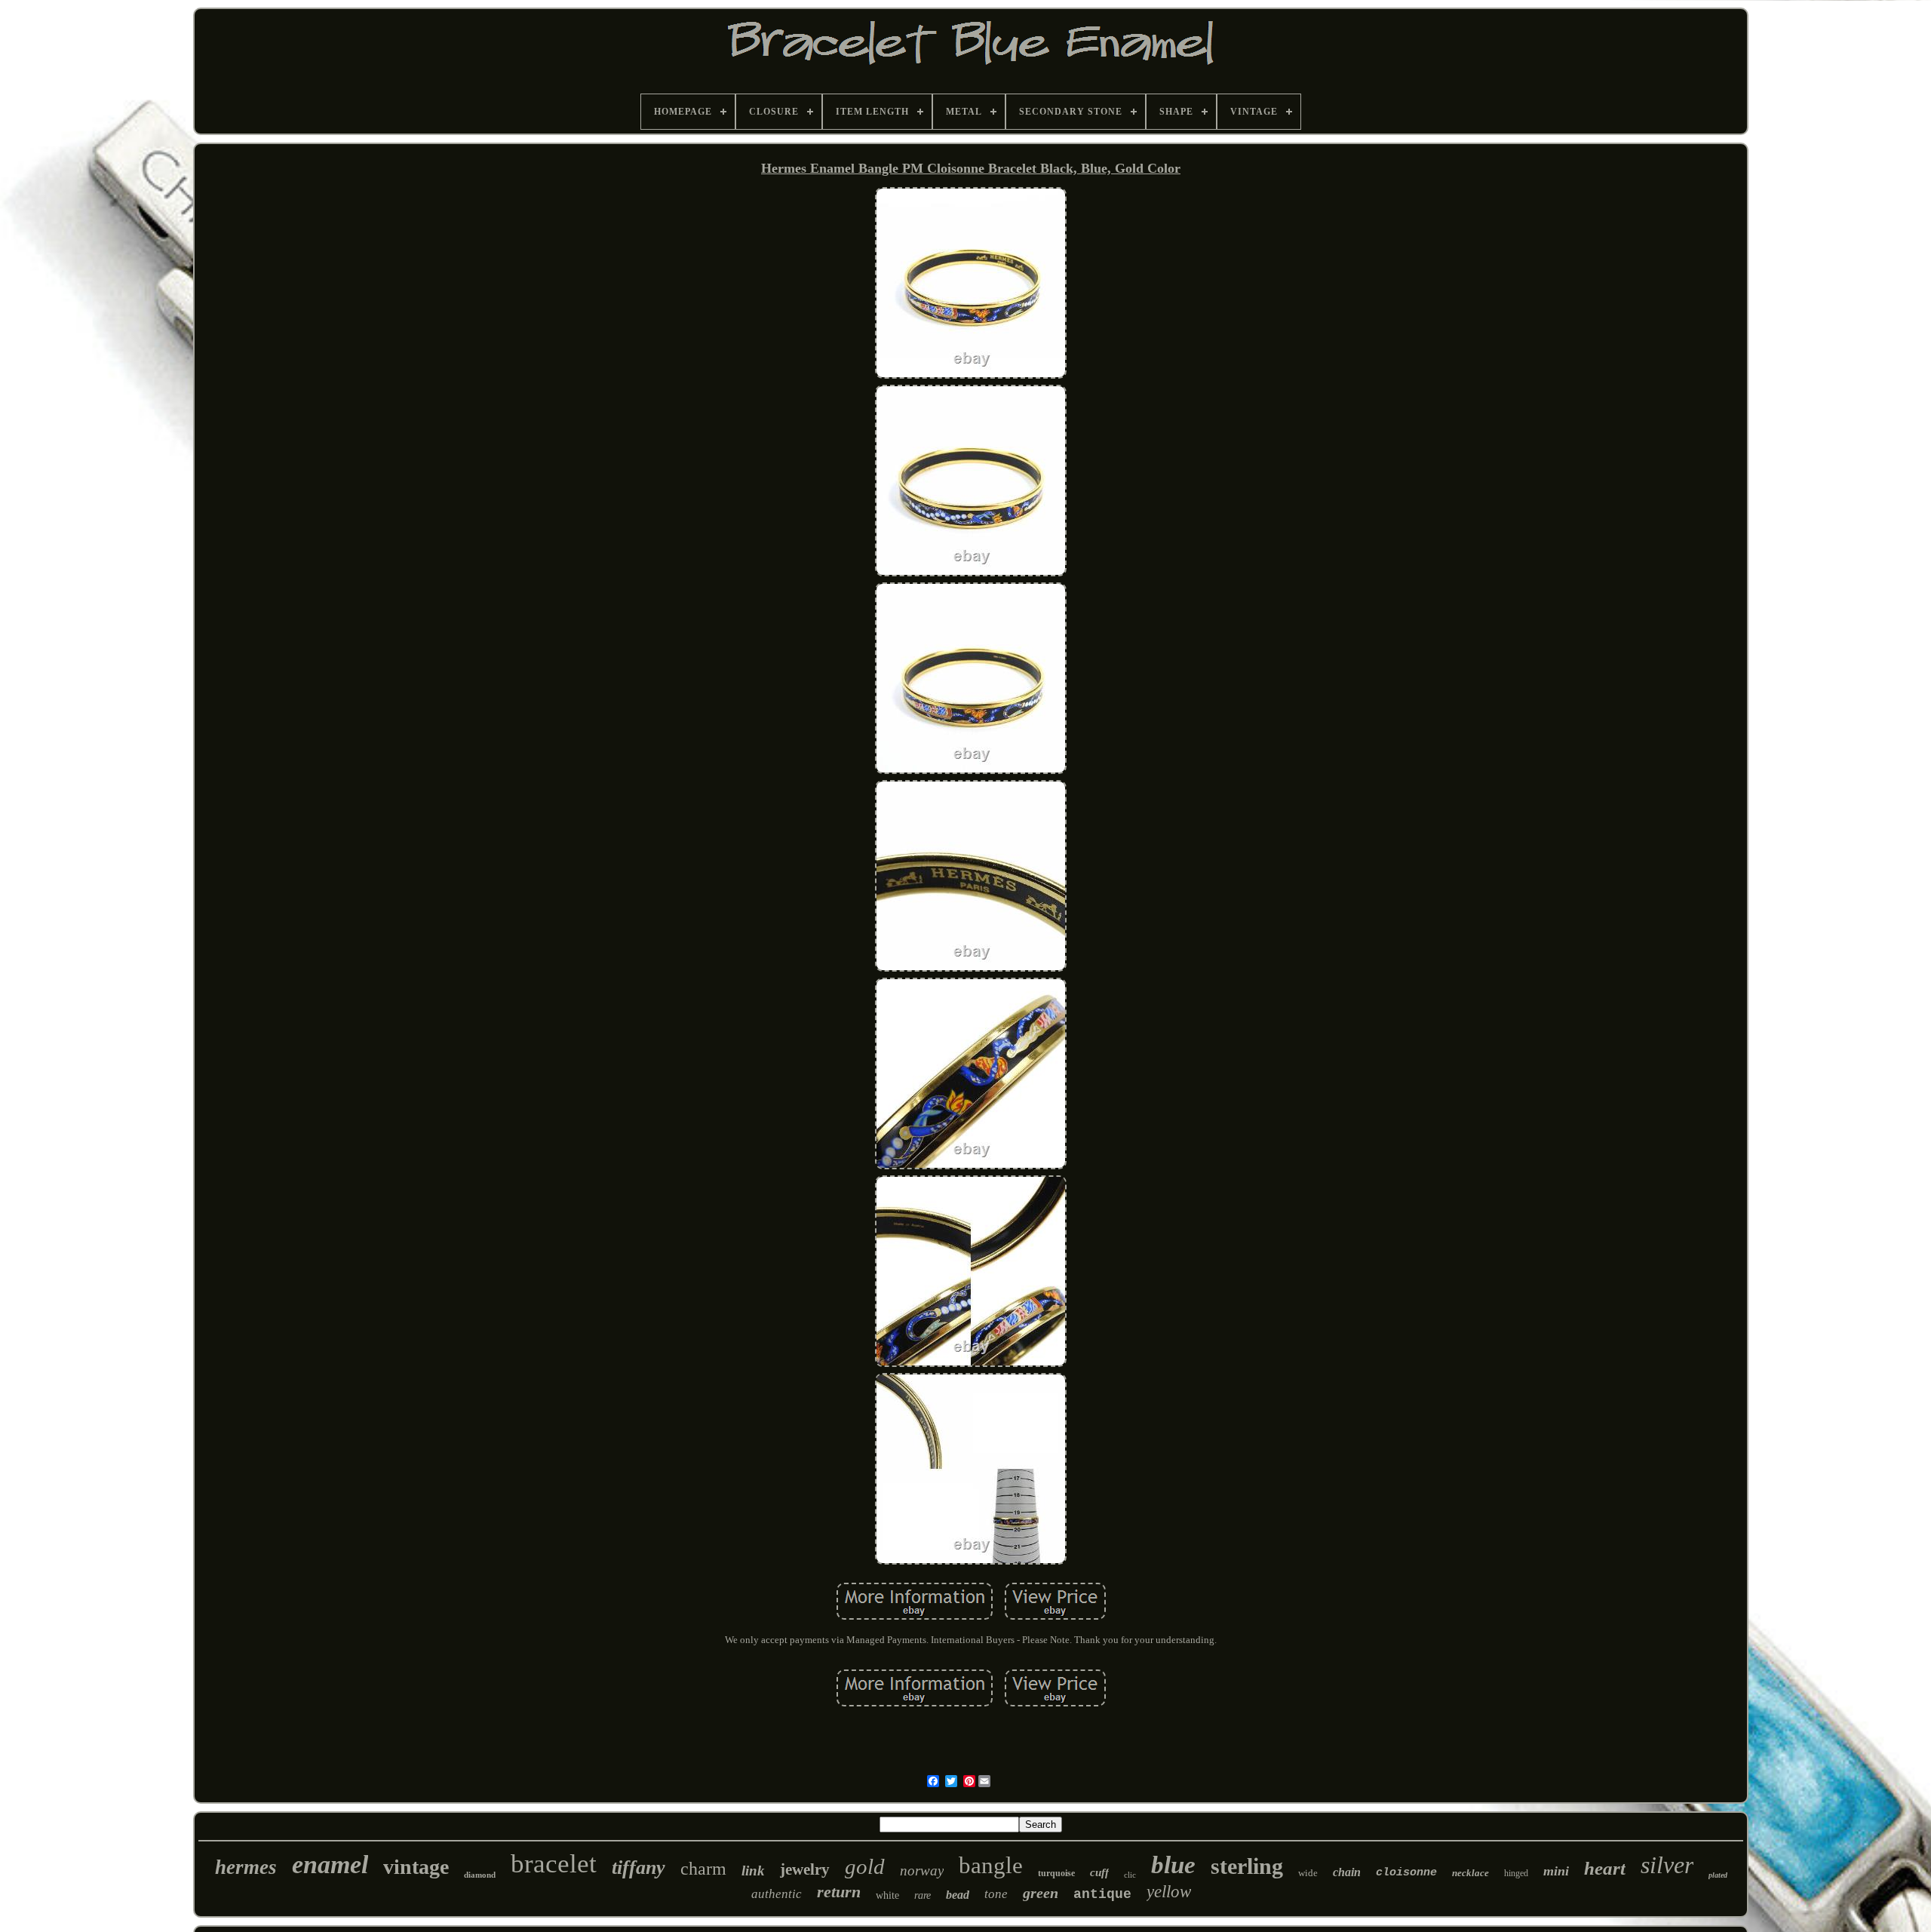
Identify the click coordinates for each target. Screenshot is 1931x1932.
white (887, 1895)
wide (1308, 1873)
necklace (1471, 1873)
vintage (416, 1867)
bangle (991, 1865)
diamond (480, 1875)
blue (1173, 1865)
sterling (1247, 1866)
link (753, 1871)
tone (996, 1894)
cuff (1099, 1872)
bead (958, 1895)
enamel (330, 1864)
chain (1347, 1872)
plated (1718, 1875)
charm (703, 1869)
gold (865, 1866)
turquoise (1056, 1873)
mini (1556, 1871)
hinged (1516, 1873)
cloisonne (1406, 1873)
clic (1130, 1875)
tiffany (639, 1867)
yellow (1169, 1892)
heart (1605, 1868)
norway (922, 1871)
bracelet (554, 1864)
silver (1667, 1865)
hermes (246, 1867)
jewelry (805, 1869)
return (839, 1892)
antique (1102, 1894)
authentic (777, 1894)
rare (923, 1895)
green (1041, 1893)
